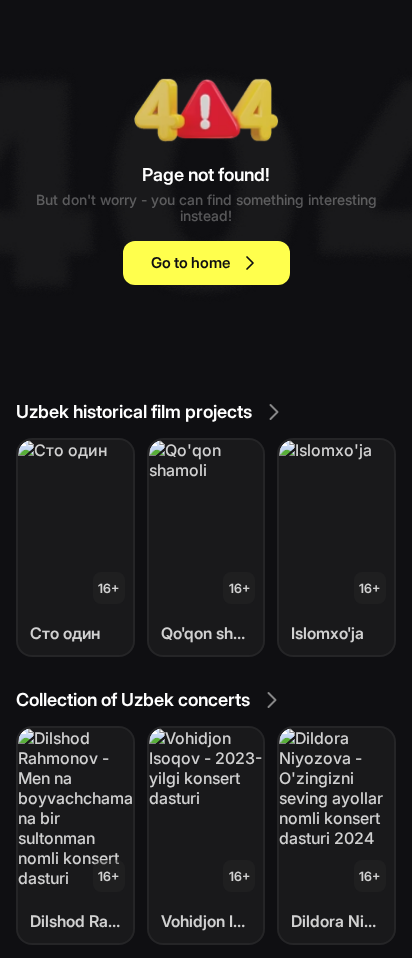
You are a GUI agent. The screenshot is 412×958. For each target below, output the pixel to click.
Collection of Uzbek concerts (133, 699)
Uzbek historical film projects (134, 411)
